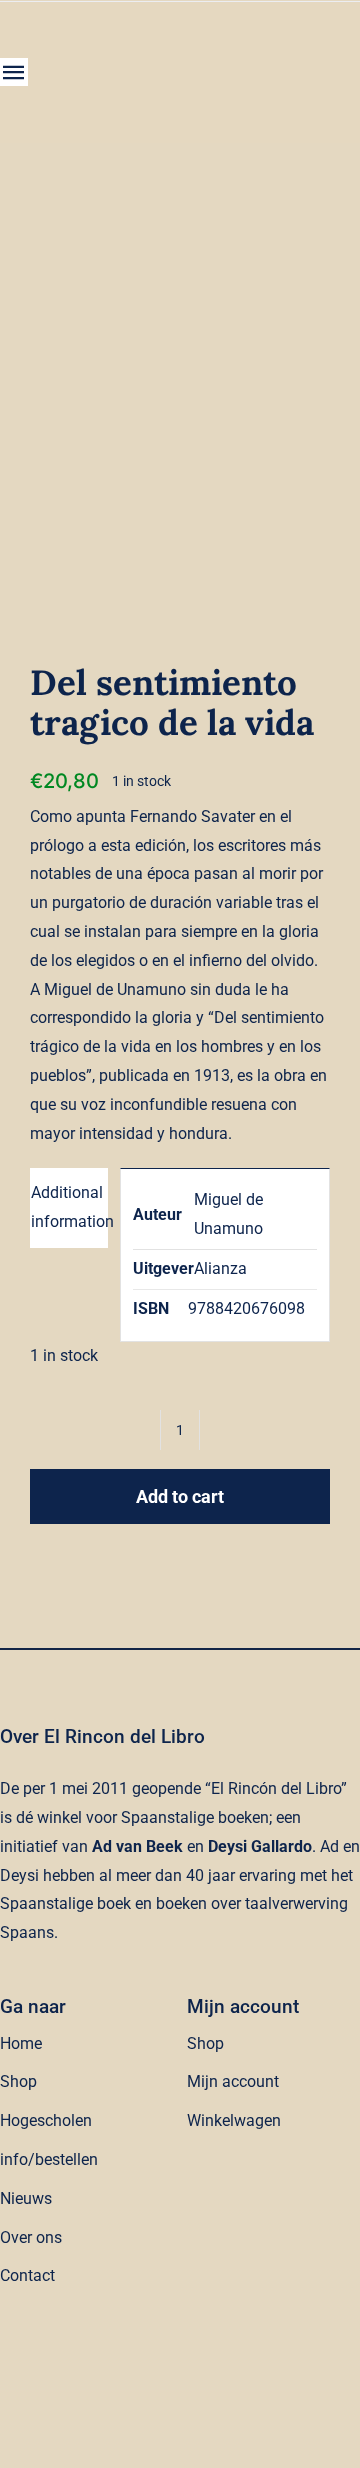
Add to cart (180, 1496)
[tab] (69, 1208)
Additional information (69, 1207)
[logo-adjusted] (133, 41)
